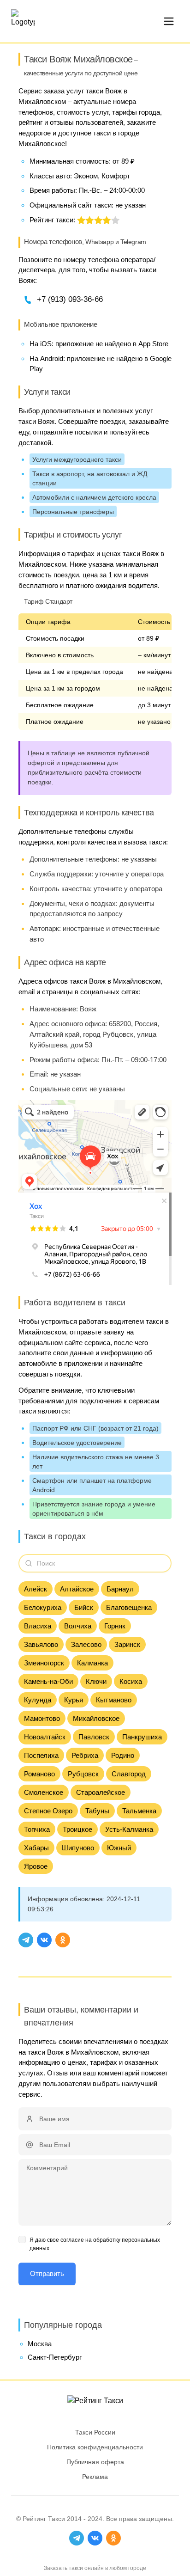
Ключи (96, 1681)
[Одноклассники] (63, 1940)
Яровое (36, 1866)
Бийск (84, 1607)
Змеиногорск (44, 1663)
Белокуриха (43, 1607)
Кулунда (38, 1700)
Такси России (95, 2432)
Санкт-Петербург (55, 2357)
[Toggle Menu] (169, 21)
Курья (74, 1700)
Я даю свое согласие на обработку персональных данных (95, 2244)
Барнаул (120, 1589)
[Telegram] (26, 1940)
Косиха (131, 1681)
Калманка (92, 1663)
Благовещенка (129, 1607)
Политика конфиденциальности (95, 2447)
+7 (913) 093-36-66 (70, 299)
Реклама (95, 2477)
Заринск (127, 1644)
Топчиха (37, 1829)
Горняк (115, 1626)
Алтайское (77, 1589)
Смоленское (44, 1792)
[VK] (44, 1940)
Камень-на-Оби (48, 1681)
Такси (56, 2519)
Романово (39, 1774)
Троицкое (77, 1829)
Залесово (86, 1644)
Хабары (36, 1848)
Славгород (129, 1774)
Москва (40, 2344)
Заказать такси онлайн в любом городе (95, 2568)
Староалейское (101, 1792)
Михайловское (96, 1718)
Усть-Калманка (129, 1829)
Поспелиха (41, 1755)
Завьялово (41, 1644)
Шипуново (78, 1848)
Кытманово (114, 1700)
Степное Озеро (48, 1811)
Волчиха (78, 1626)
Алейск (36, 1589)
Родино (123, 1755)
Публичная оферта (95, 2462)
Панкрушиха (142, 1737)
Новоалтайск (45, 1737)
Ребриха (85, 1755)
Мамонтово (42, 1718)
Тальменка (139, 1811)
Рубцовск (83, 1774)
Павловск (94, 1737)
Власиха (38, 1626)
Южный (119, 1848)
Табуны (97, 1811)
